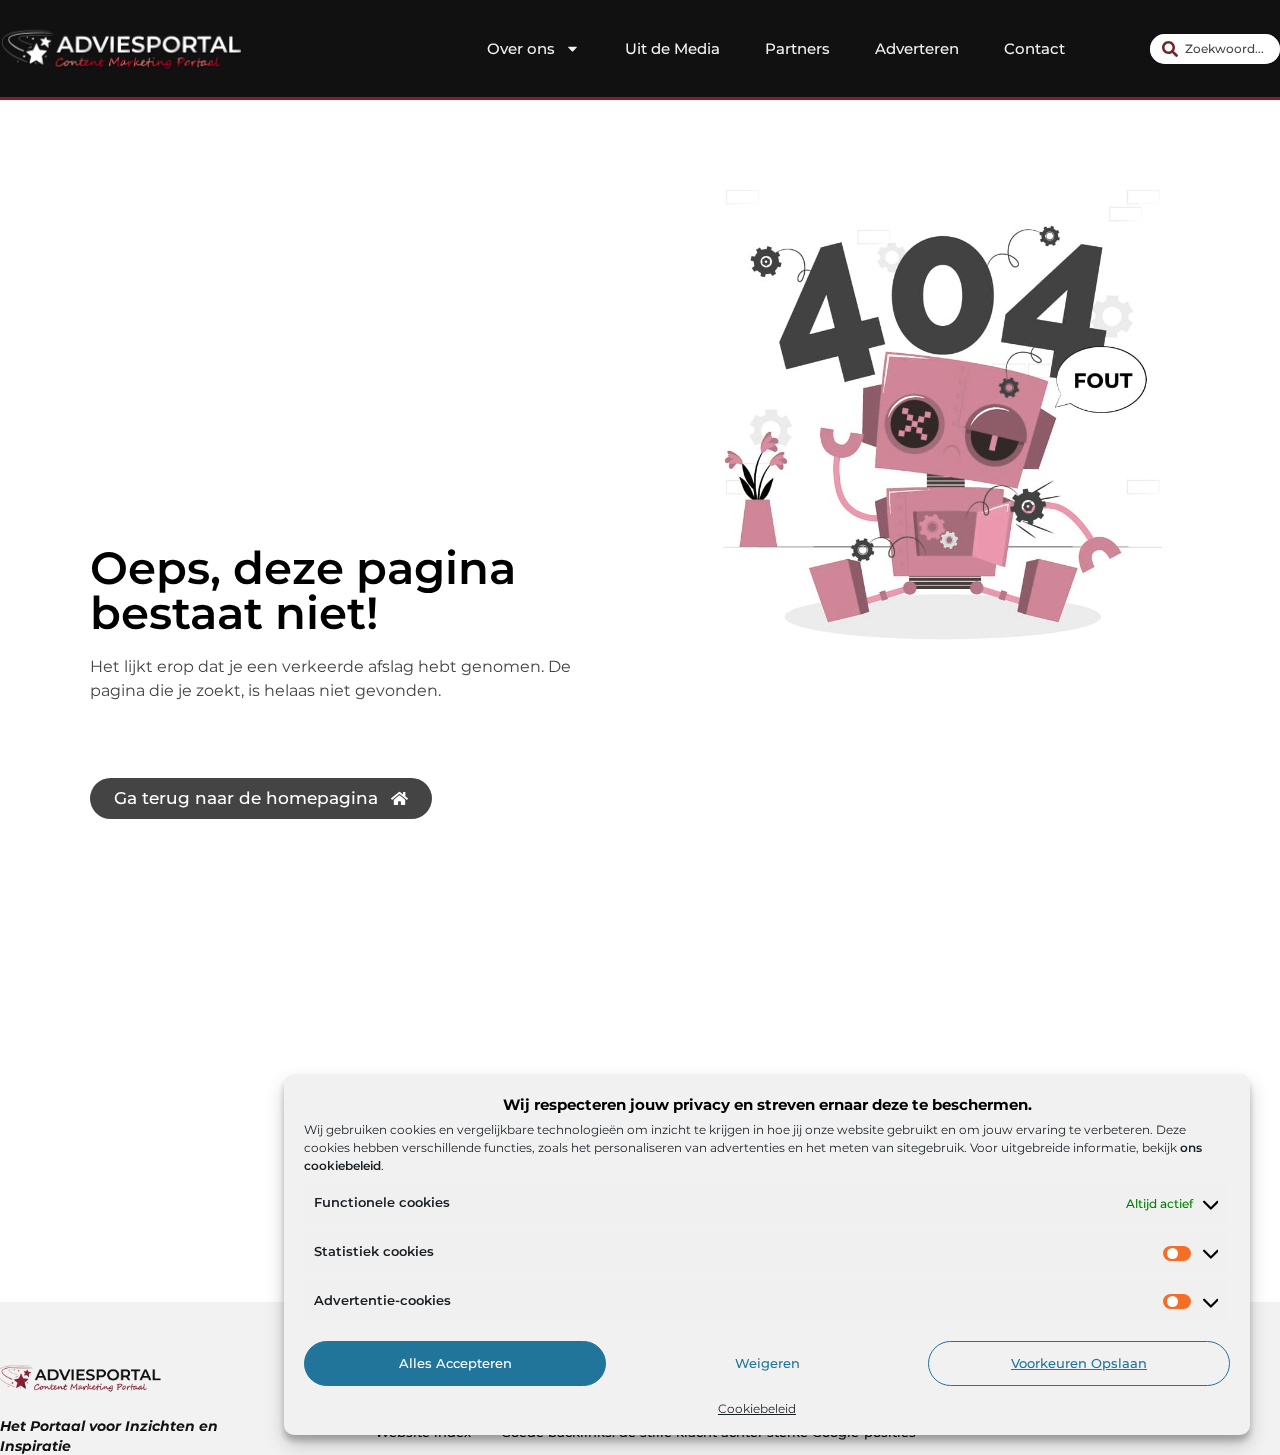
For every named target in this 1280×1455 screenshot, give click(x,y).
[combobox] (1215, 49)
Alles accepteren (455, 1364)
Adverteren (917, 48)
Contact (1034, 48)
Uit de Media (672, 48)
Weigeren (767, 1364)
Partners (797, 48)
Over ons (521, 48)
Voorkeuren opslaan (1079, 1364)
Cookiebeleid (757, 1408)
